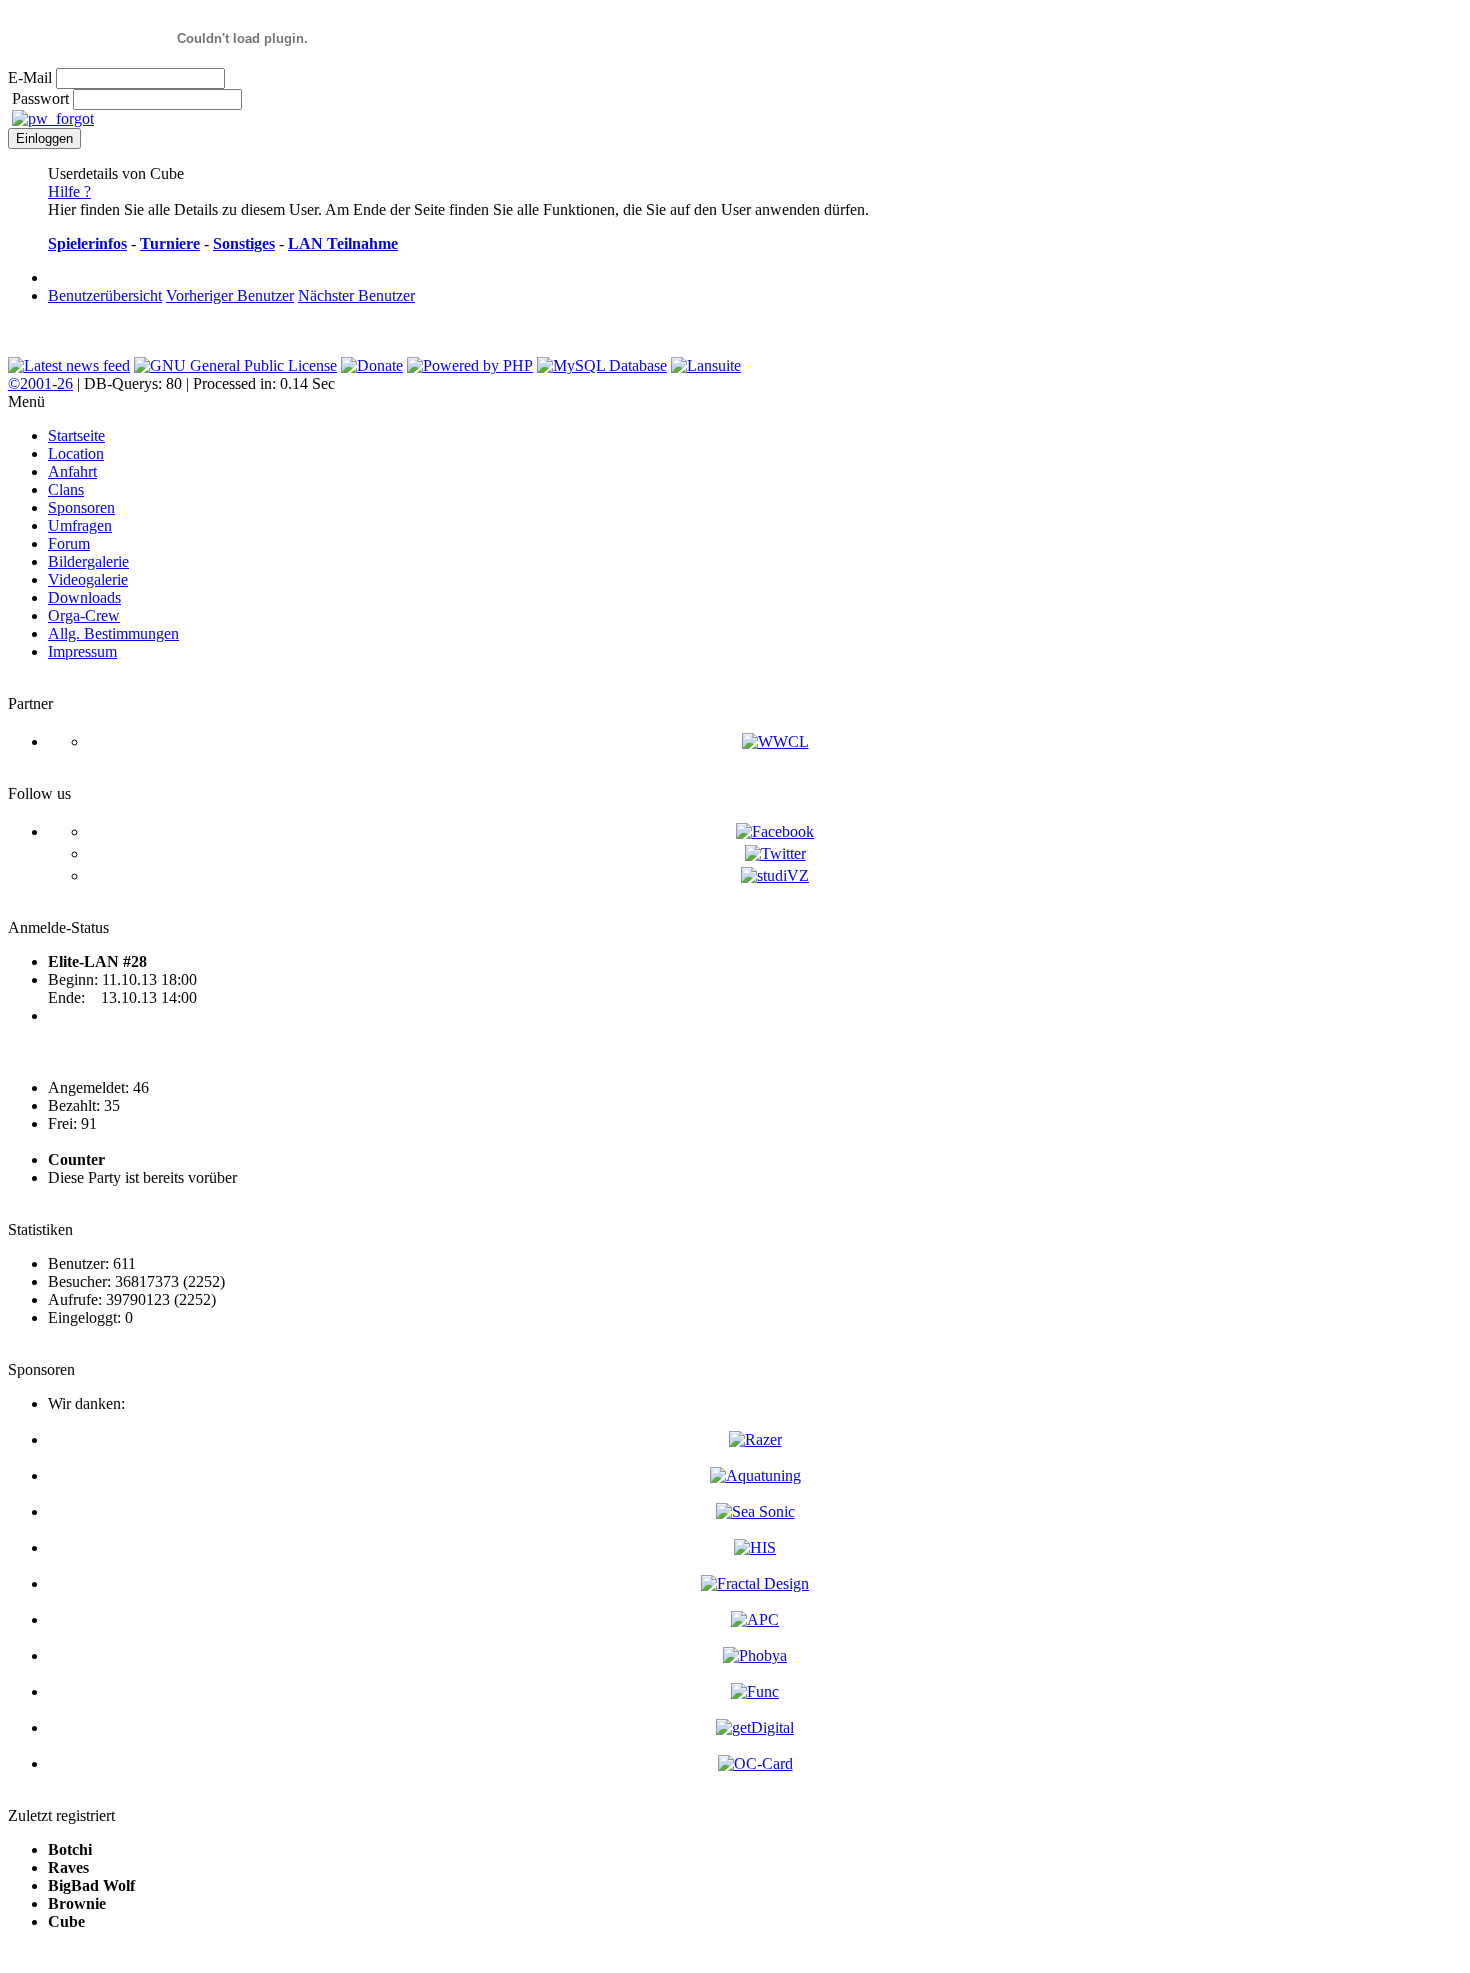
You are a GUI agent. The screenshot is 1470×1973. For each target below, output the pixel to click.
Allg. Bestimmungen (113, 633)
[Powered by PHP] (470, 365)
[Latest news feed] (69, 365)
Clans (66, 489)
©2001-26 (40, 383)
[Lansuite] (706, 365)
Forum (69, 543)
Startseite (76, 435)
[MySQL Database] (602, 365)
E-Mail (30, 77)
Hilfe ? (69, 191)
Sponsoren (81, 507)
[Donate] (372, 365)
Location (76, 453)
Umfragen (80, 525)
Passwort (40, 98)
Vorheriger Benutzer (230, 295)
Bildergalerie (88, 561)
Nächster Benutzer (356, 295)
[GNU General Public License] (235, 365)
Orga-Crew (84, 615)
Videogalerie (88, 579)
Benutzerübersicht (105, 295)
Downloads (84, 597)
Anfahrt (72, 471)
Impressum (82, 651)
